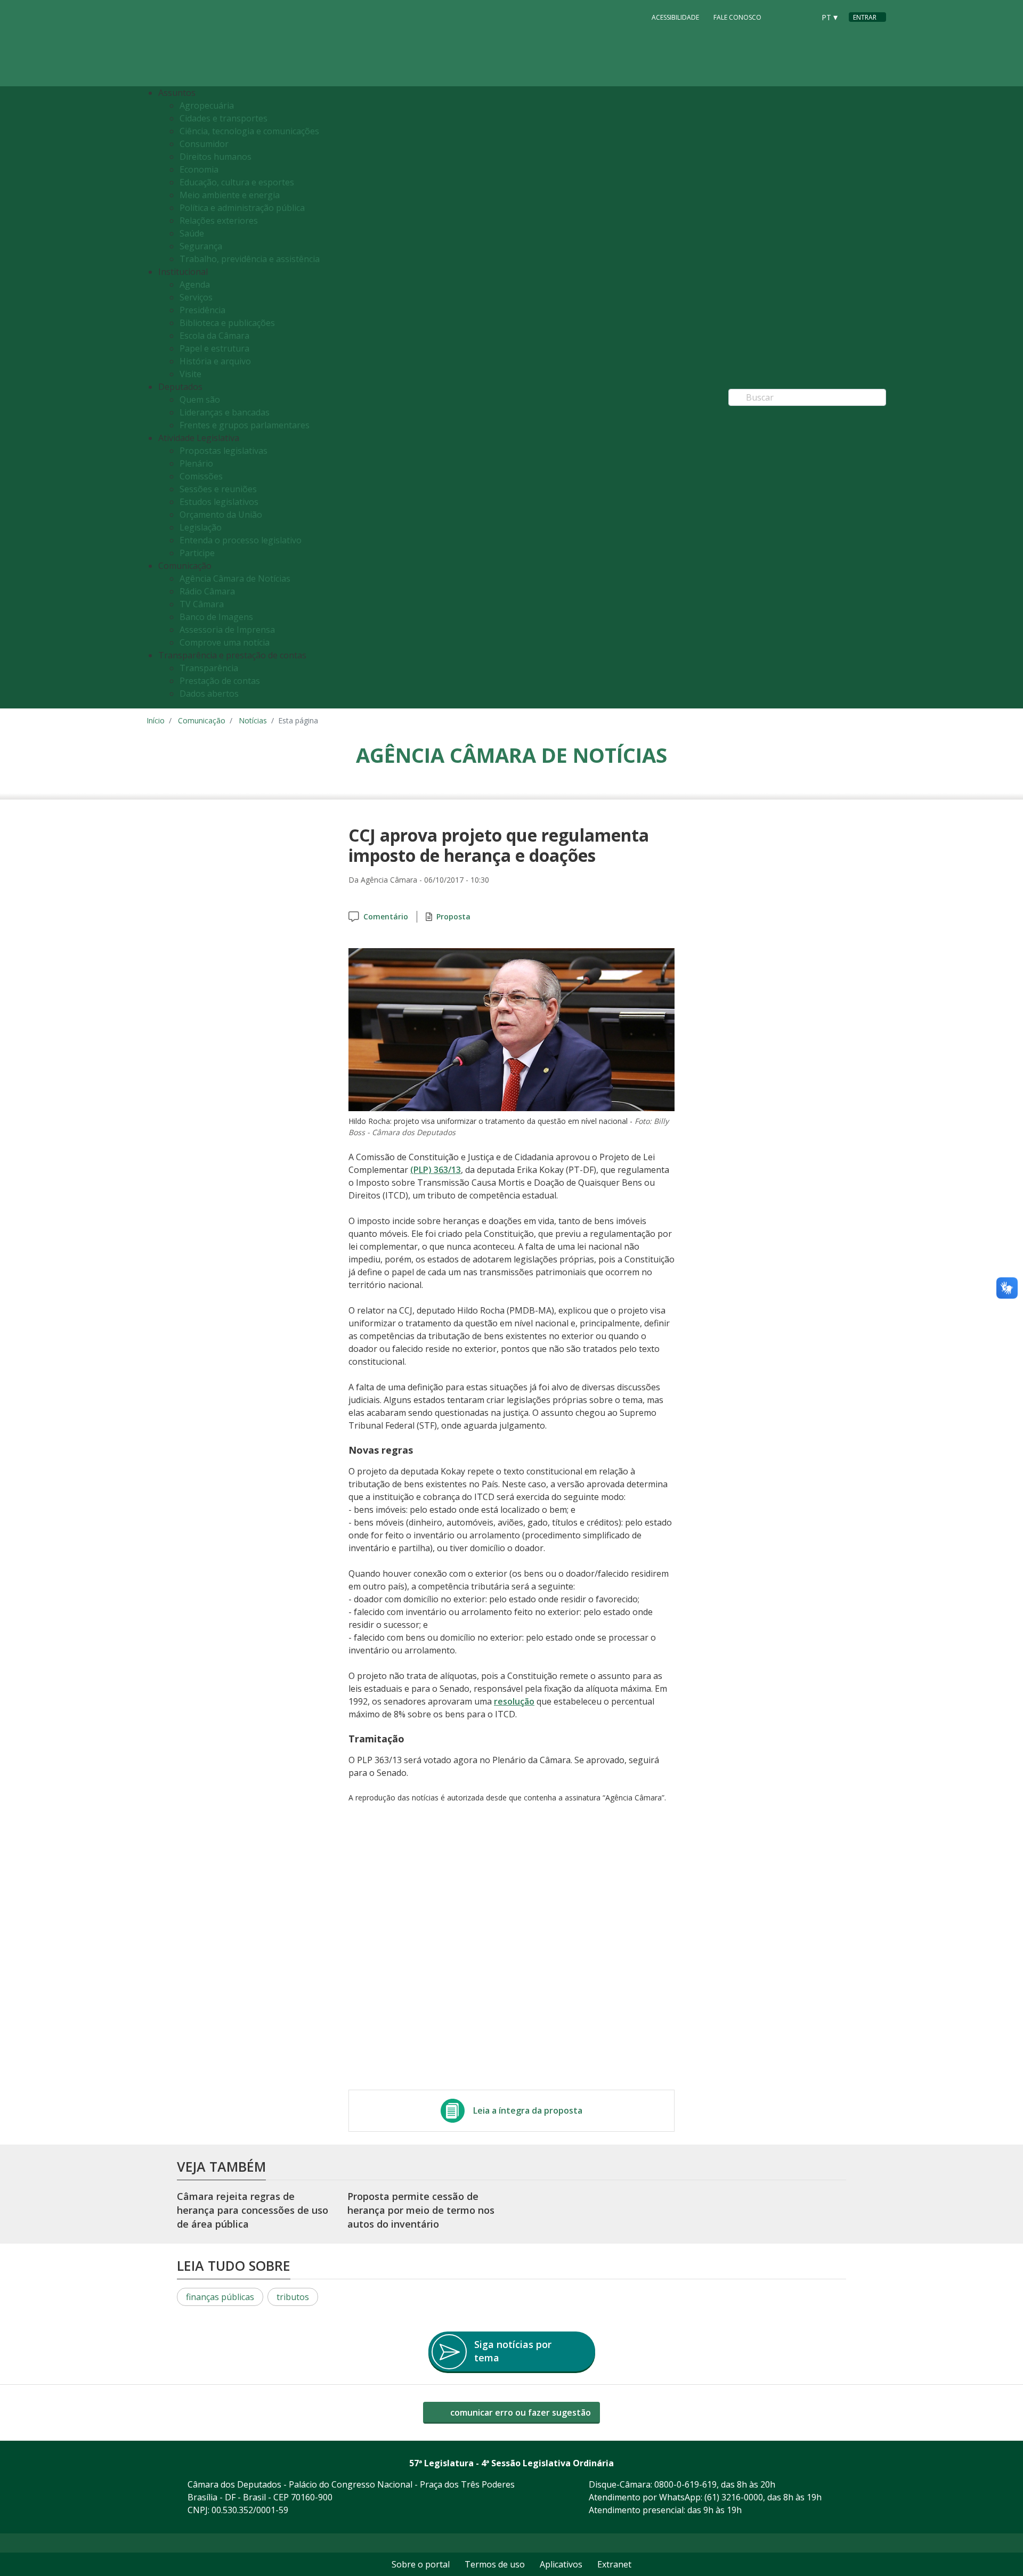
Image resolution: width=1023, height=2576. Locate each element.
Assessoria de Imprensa (227, 630)
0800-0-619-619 (685, 2484)
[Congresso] (783, 17)
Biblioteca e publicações (227, 323)
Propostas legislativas (224, 451)
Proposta (453, 916)
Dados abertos (209, 694)
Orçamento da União (221, 515)
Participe (197, 553)
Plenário (196, 463)
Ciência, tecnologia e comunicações (249, 131)
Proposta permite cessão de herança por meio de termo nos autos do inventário (421, 2210)
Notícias (253, 720)
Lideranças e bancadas (225, 412)
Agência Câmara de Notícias (235, 578)
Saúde (192, 233)
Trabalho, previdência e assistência (250, 259)
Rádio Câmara (207, 591)
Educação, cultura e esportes (237, 182)
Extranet (614, 2564)
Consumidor (204, 144)
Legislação (201, 527)
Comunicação (202, 720)
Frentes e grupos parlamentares (245, 425)
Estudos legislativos (219, 502)
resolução (514, 1701)
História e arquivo (215, 361)
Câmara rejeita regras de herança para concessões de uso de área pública (253, 2210)
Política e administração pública (242, 208)
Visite (190, 374)
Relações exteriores (219, 221)
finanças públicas (220, 2297)
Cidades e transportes (224, 118)
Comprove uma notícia (225, 642)
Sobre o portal (421, 2564)
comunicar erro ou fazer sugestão (519, 2412)
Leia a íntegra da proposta (528, 2110)
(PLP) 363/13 (436, 1170)
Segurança (201, 246)
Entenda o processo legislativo (241, 540)
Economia (199, 169)
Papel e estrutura (214, 348)
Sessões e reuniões (218, 489)
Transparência (209, 668)
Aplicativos (561, 2564)
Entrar (865, 17)
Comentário (386, 916)
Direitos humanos (216, 157)
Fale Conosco (737, 17)
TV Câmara (202, 604)
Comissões (201, 476)
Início (156, 720)
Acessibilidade (675, 17)
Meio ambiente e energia (230, 195)
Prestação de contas (220, 681)
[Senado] (803, 17)
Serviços (196, 297)
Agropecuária (207, 105)
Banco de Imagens (216, 617)
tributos (293, 2297)
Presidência (202, 310)
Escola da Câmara (214, 336)
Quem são (200, 400)
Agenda (195, 284)
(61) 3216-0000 (734, 2497)
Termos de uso (495, 2564)
